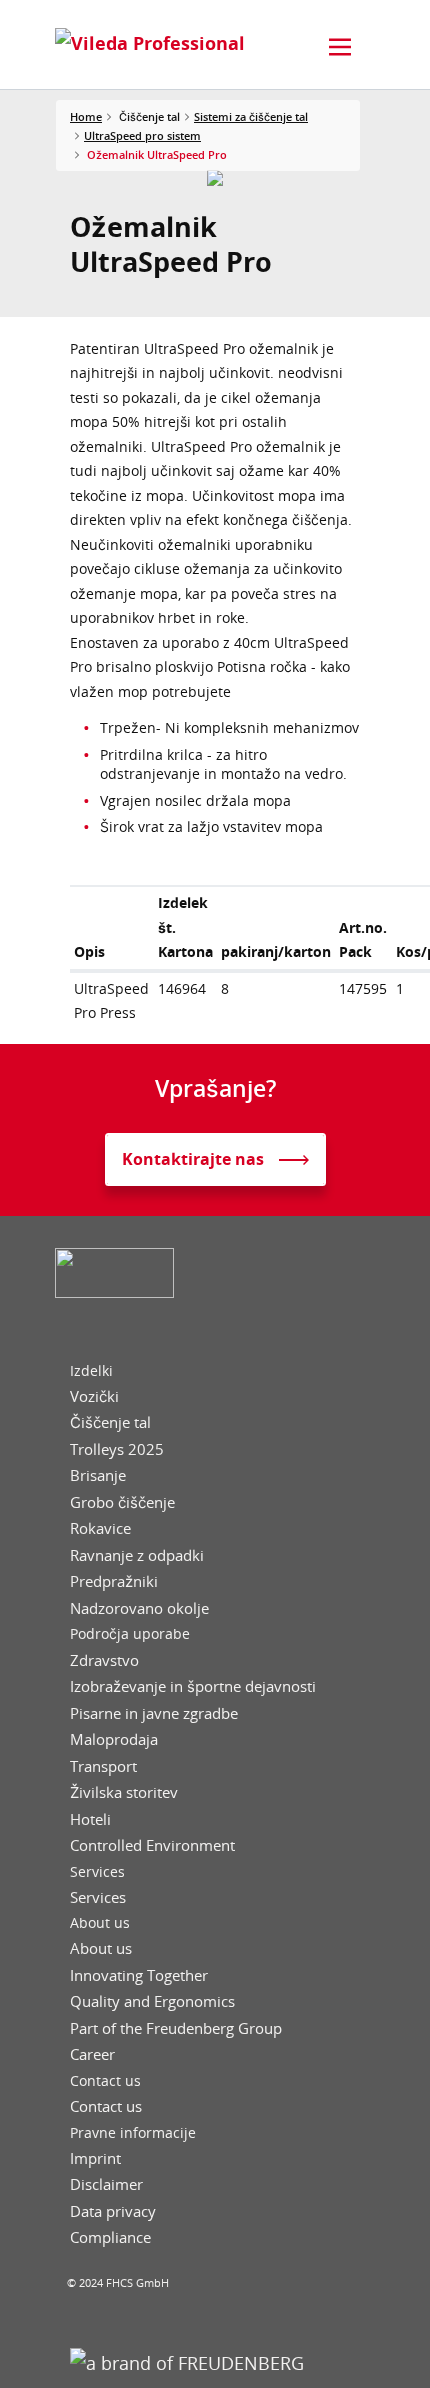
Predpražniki (114, 1581)
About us (100, 1923)
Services (97, 1872)
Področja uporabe (130, 1634)
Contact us (105, 2081)
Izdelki (91, 1371)
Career (92, 2054)
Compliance (110, 2237)
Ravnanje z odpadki (137, 1555)
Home (86, 116)
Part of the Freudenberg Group (176, 2028)
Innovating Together (139, 1975)
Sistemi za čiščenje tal (251, 116)
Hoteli (90, 1819)
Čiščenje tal (110, 1422)
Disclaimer (106, 2184)
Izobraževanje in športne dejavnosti (193, 1686)
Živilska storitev (124, 1792)
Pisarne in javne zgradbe (154, 1713)
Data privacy (113, 2211)
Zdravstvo (104, 1660)
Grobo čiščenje (122, 1502)
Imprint (95, 2158)
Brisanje (98, 1475)
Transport (103, 1766)
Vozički (94, 1396)
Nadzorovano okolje (139, 1608)
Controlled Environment (152, 1845)
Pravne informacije (133, 2133)
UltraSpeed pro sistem (142, 135)
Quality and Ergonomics (152, 2001)
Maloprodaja (114, 1739)
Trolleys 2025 (117, 1449)
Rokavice (100, 1528)
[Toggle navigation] (340, 47)
